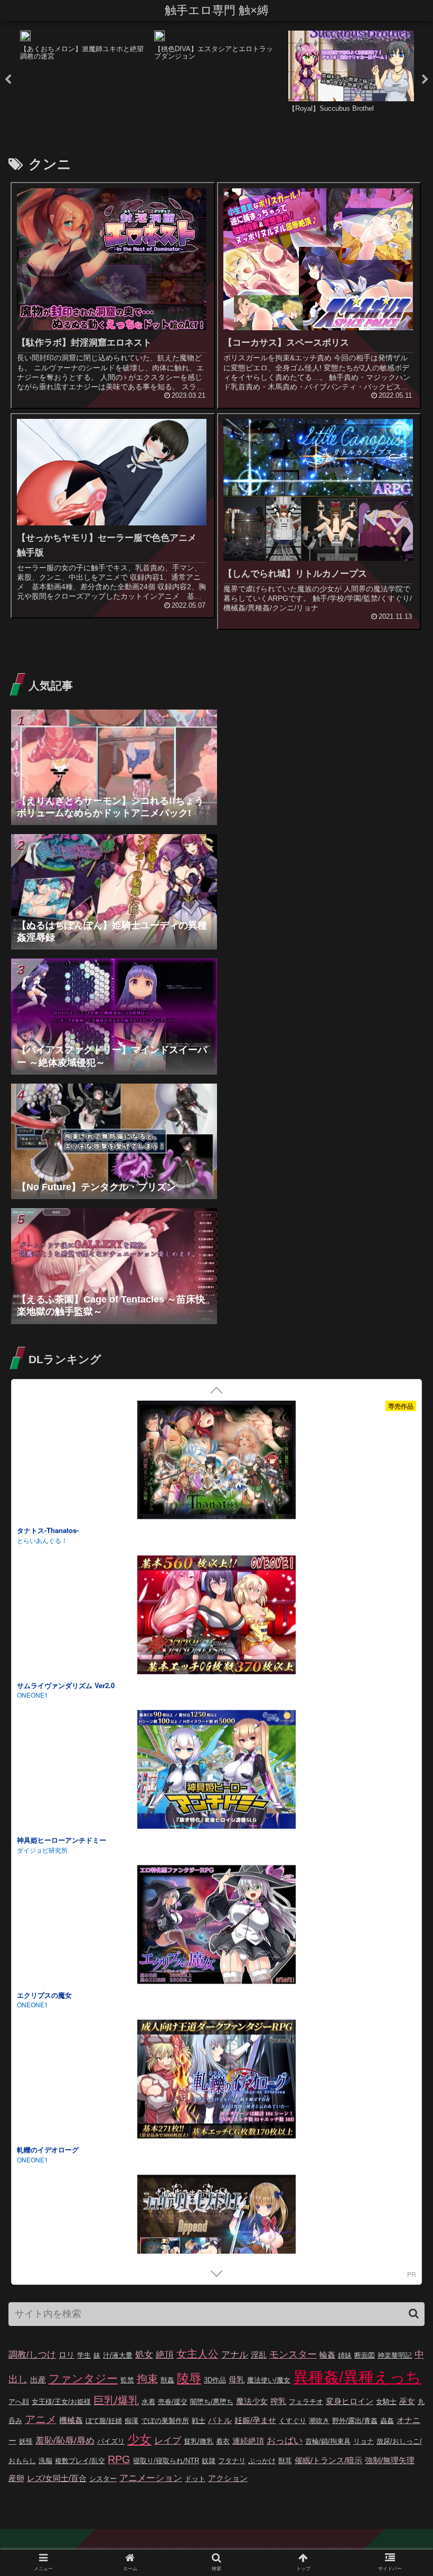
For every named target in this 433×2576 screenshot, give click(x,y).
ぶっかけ (262, 2461)
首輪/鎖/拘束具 (328, 2441)
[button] (414, 2314)
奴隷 (209, 2461)
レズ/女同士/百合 (57, 2478)
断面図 (365, 2355)
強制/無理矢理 (390, 2460)
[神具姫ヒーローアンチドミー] (216, 1628)
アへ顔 (19, 2402)
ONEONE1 (32, 1861)
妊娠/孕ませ (255, 2420)
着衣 (223, 2441)
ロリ (67, 2355)
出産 (38, 2379)
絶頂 (165, 2355)
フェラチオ (306, 2402)
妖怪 (26, 2441)
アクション (228, 2478)
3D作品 (215, 2380)
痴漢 (131, 2421)
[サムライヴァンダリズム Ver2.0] (216, 1473)
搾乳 (278, 2401)
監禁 (127, 2380)
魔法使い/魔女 (269, 2380)
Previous (8, 80)
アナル (235, 2355)
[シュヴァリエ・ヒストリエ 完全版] (216, 2092)
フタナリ (232, 2461)
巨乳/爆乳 (116, 2400)
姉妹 (345, 2355)
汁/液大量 (118, 2355)
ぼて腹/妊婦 (104, 2421)
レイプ (168, 2441)
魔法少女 (252, 2401)
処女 (144, 2355)
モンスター (293, 2354)
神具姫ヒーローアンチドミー (62, 1696)
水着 (148, 2402)
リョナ (364, 2441)
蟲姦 (387, 2421)
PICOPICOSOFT (40, 2171)
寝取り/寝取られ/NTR (166, 2461)
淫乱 (259, 2355)
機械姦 (71, 2420)
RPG (119, 2459)
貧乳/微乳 (199, 2441)
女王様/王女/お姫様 (61, 2402)
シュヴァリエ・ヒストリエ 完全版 (69, 2161)
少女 (139, 2439)
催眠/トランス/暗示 (328, 2460)
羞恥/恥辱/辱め (65, 2441)
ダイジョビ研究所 (42, 1706)
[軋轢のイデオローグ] (216, 1937)
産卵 (16, 2478)
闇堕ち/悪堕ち (212, 2402)
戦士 (199, 2421)
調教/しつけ (32, 2355)
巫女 (407, 2401)
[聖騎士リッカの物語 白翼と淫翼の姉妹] (216, 2247)
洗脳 (45, 2461)
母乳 (237, 2379)
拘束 (147, 2379)
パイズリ (111, 2441)
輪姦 (327, 2355)
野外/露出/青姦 (355, 2421)
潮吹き (319, 2421)
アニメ (41, 2419)
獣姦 (167, 2380)
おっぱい (285, 2441)
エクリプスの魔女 (44, 1851)
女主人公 (197, 2354)
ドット (195, 2479)
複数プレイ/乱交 (80, 2461)
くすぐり (293, 2421)
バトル (220, 2420)
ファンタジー (83, 2379)
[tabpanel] (83, 78)
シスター (103, 2479)
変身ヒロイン (350, 2401)
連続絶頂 (248, 2441)
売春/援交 (173, 2402)
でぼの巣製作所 (165, 2421)
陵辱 (189, 2378)
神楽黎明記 (395, 2355)
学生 (84, 2355)
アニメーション (151, 2478)
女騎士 (386, 2402)
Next (425, 80)
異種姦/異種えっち (357, 2377)
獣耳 (285, 2461)
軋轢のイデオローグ (48, 2006)
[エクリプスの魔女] (216, 1782)
